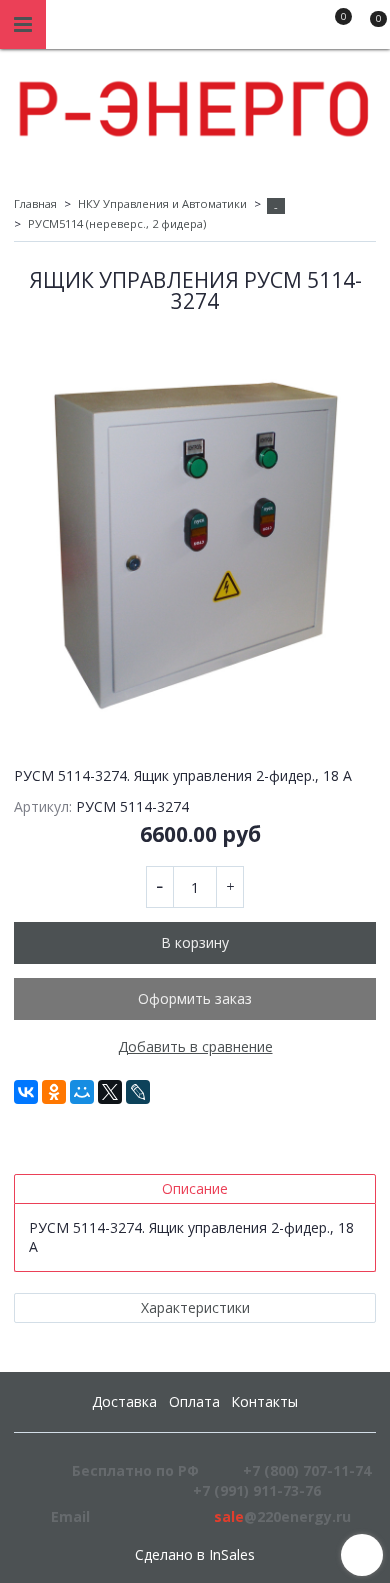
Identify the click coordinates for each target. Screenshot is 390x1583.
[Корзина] (369, 28)
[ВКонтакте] (26, 1092)
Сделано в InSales (195, 1555)
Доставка (124, 1401)
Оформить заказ (195, 998)
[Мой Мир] (82, 1092)
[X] (110, 1092)
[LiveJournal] (138, 1092)
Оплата (194, 1401)
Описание (195, 1188)
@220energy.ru (282, 1516)
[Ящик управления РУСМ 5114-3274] (195, 532)
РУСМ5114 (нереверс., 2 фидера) (117, 223)
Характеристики (195, 1307)
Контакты (264, 1401)
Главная (35, 203)
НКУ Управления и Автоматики (162, 203)
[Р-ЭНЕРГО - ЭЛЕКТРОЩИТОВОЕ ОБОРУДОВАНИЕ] (195, 103)
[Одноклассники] (54, 1092)
